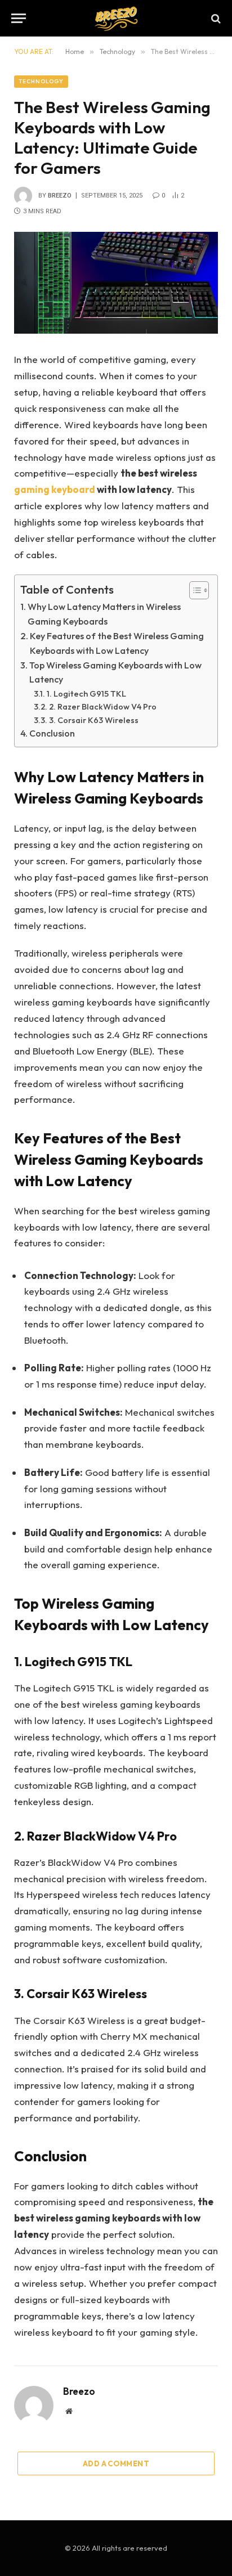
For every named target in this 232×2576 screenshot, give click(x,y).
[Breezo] (116, 18)
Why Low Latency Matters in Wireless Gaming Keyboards (104, 614)
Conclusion (52, 733)
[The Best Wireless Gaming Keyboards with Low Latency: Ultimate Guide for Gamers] (116, 283)
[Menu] (19, 18)
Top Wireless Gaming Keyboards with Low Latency (115, 672)
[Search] (215, 18)
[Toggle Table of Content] (193, 590)
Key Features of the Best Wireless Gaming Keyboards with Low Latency (117, 643)
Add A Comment (116, 2463)
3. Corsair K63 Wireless (94, 720)
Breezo (60, 196)
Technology (41, 81)
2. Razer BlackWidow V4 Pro (103, 706)
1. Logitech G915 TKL (86, 694)
